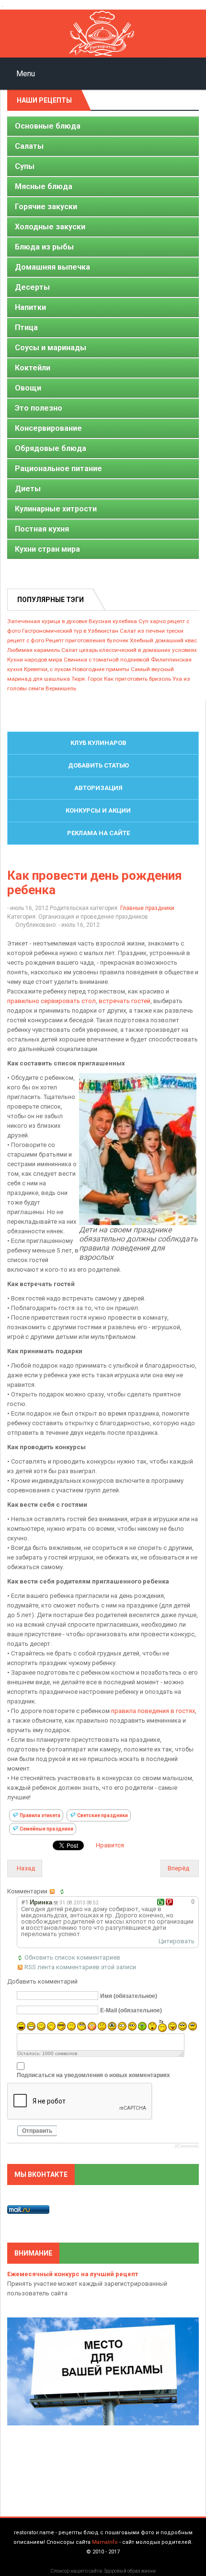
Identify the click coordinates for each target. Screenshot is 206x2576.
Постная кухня (42, 529)
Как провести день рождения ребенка (95, 883)
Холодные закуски (50, 227)
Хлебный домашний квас (163, 640)
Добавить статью (98, 765)
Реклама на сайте (98, 833)
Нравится (110, 1845)
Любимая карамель (34, 650)
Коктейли (33, 368)
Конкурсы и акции (98, 810)
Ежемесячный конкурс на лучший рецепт (73, 2274)
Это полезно (39, 408)
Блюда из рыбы (44, 247)
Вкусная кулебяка (113, 621)
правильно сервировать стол (51, 1001)
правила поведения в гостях (153, 1711)
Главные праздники (147, 908)
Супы (25, 166)
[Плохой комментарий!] (169, 1902)
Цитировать (177, 1941)
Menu (25, 74)
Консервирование (48, 428)
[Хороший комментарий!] (161, 1902)
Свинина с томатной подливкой (107, 660)
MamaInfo (105, 2542)
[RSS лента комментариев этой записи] (54, 1891)
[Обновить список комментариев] (64, 1891)
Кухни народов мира (35, 660)
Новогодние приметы (101, 669)
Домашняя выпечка (52, 267)
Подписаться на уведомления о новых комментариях (93, 2075)
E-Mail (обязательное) (131, 2010)
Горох (95, 679)
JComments (187, 2146)
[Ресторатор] (103, 34)
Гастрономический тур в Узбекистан (70, 631)
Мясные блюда (44, 186)
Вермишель (61, 688)
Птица (26, 327)
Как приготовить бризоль (137, 679)
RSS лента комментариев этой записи (80, 1967)
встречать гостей (125, 1001)
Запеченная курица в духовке (47, 621)
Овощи (28, 388)
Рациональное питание (58, 468)
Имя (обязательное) (129, 1996)
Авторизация (98, 788)
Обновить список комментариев (72, 1957)
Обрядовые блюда (51, 448)
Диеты (28, 489)
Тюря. (79, 679)
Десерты (32, 287)
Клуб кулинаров (98, 743)
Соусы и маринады (51, 348)
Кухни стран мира (47, 549)
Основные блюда (48, 126)
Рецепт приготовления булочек (87, 640)
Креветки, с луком (47, 669)
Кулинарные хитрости (56, 509)
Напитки (30, 307)
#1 (25, 1902)
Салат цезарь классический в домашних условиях (129, 650)
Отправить (37, 2131)
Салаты (29, 146)
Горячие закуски (46, 207)
